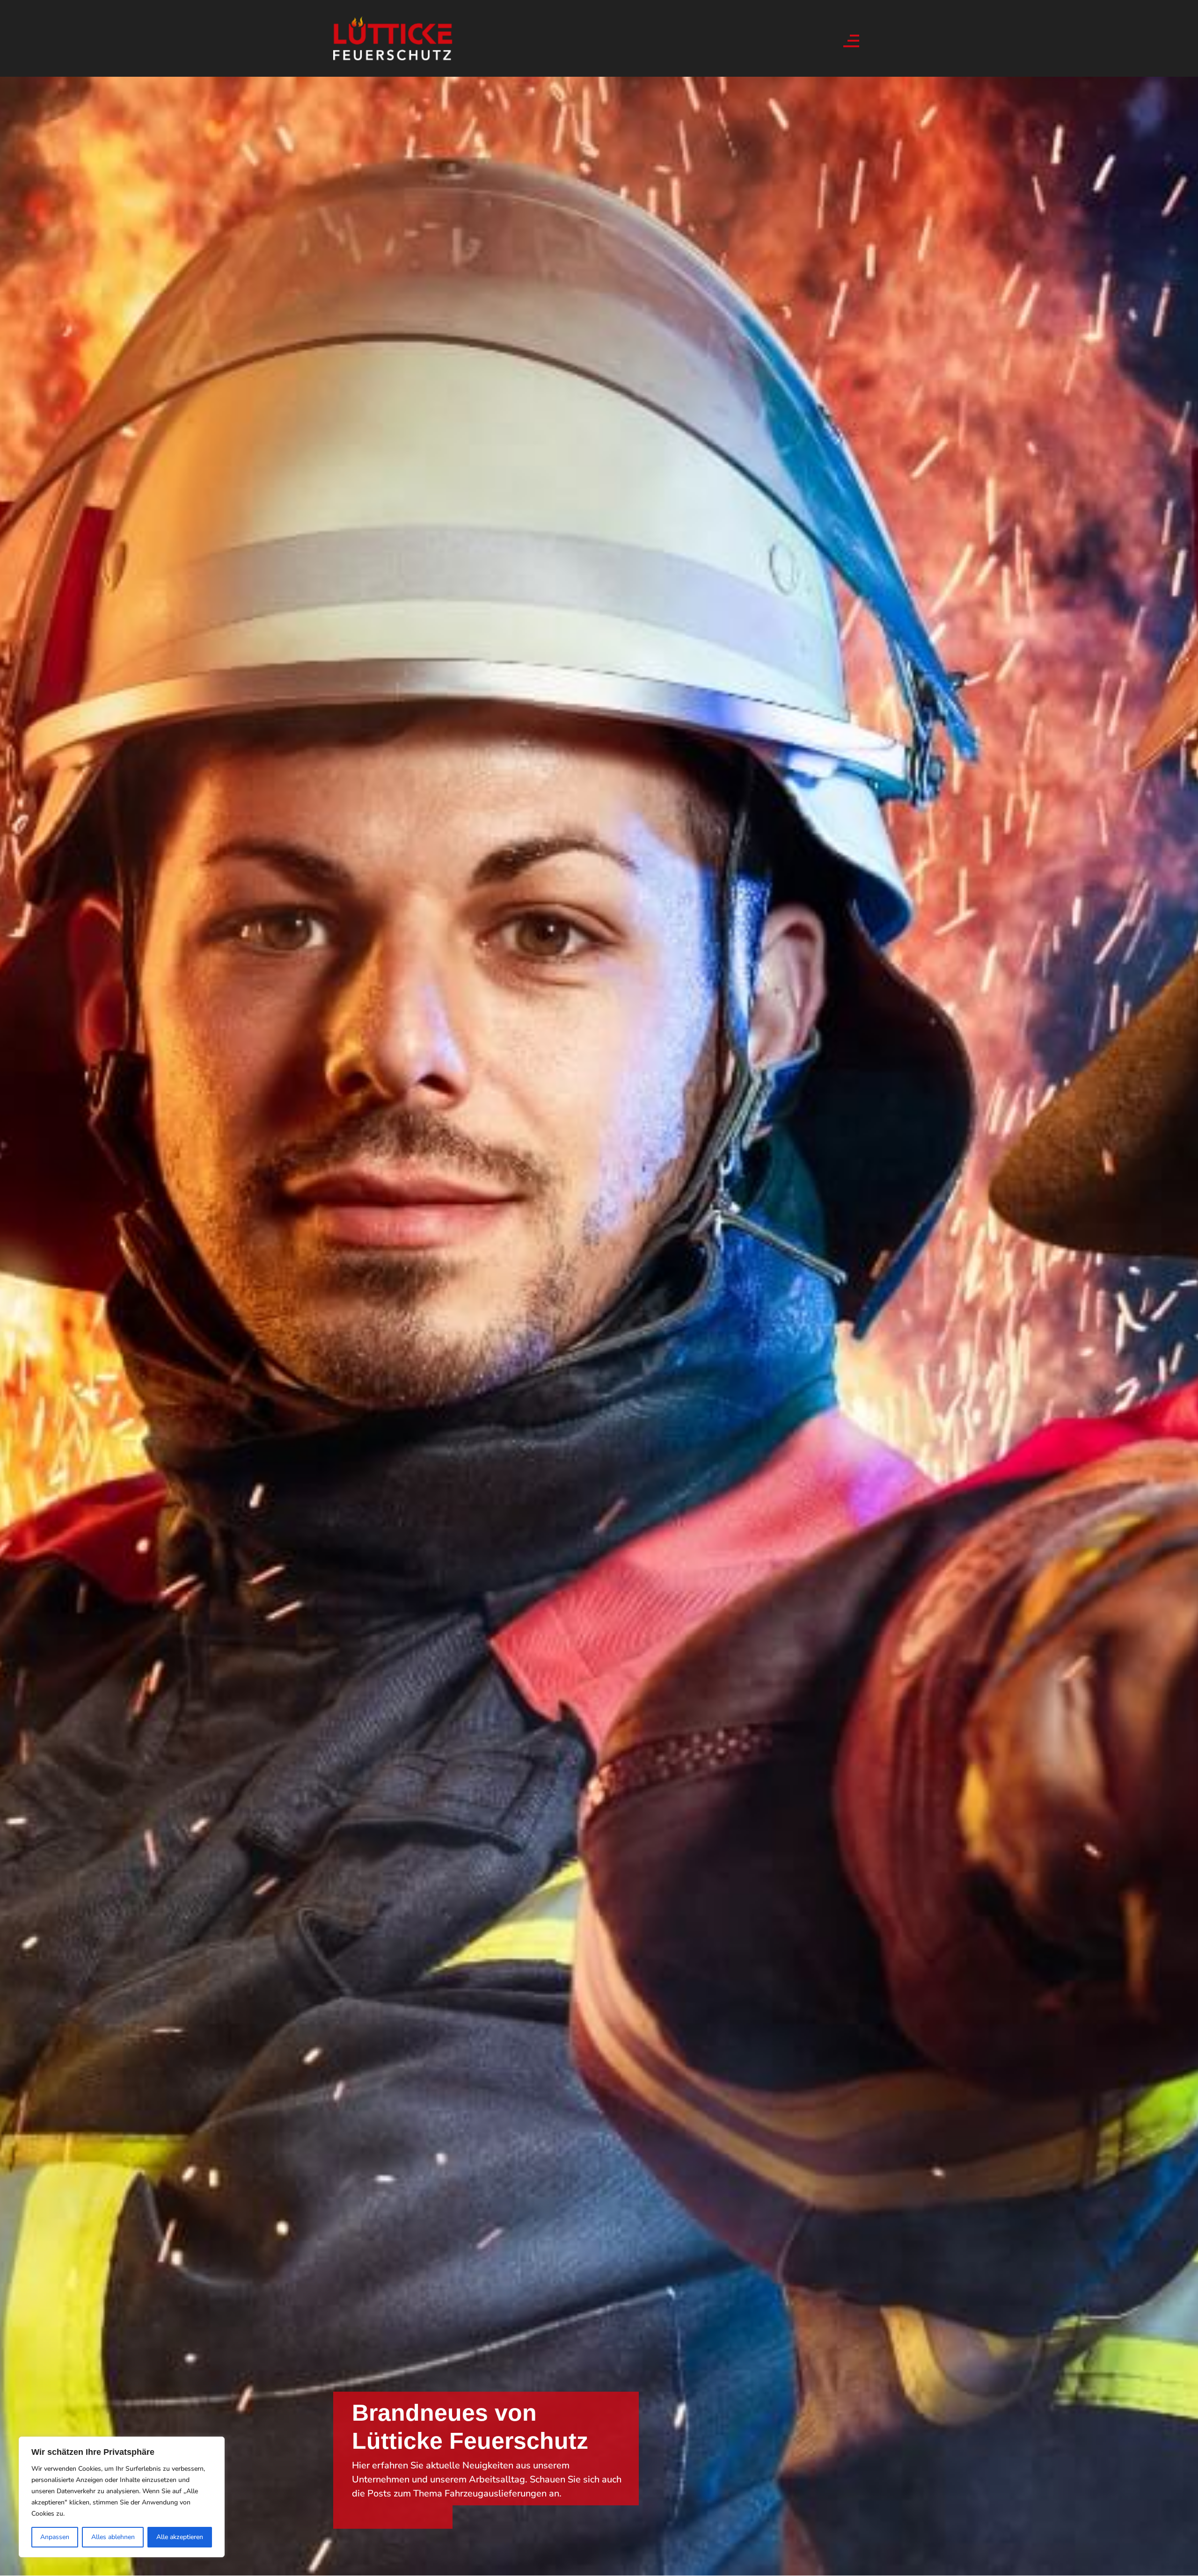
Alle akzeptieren (180, 2537)
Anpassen (55, 2537)
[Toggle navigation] (850, 38)
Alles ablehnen (113, 2537)
